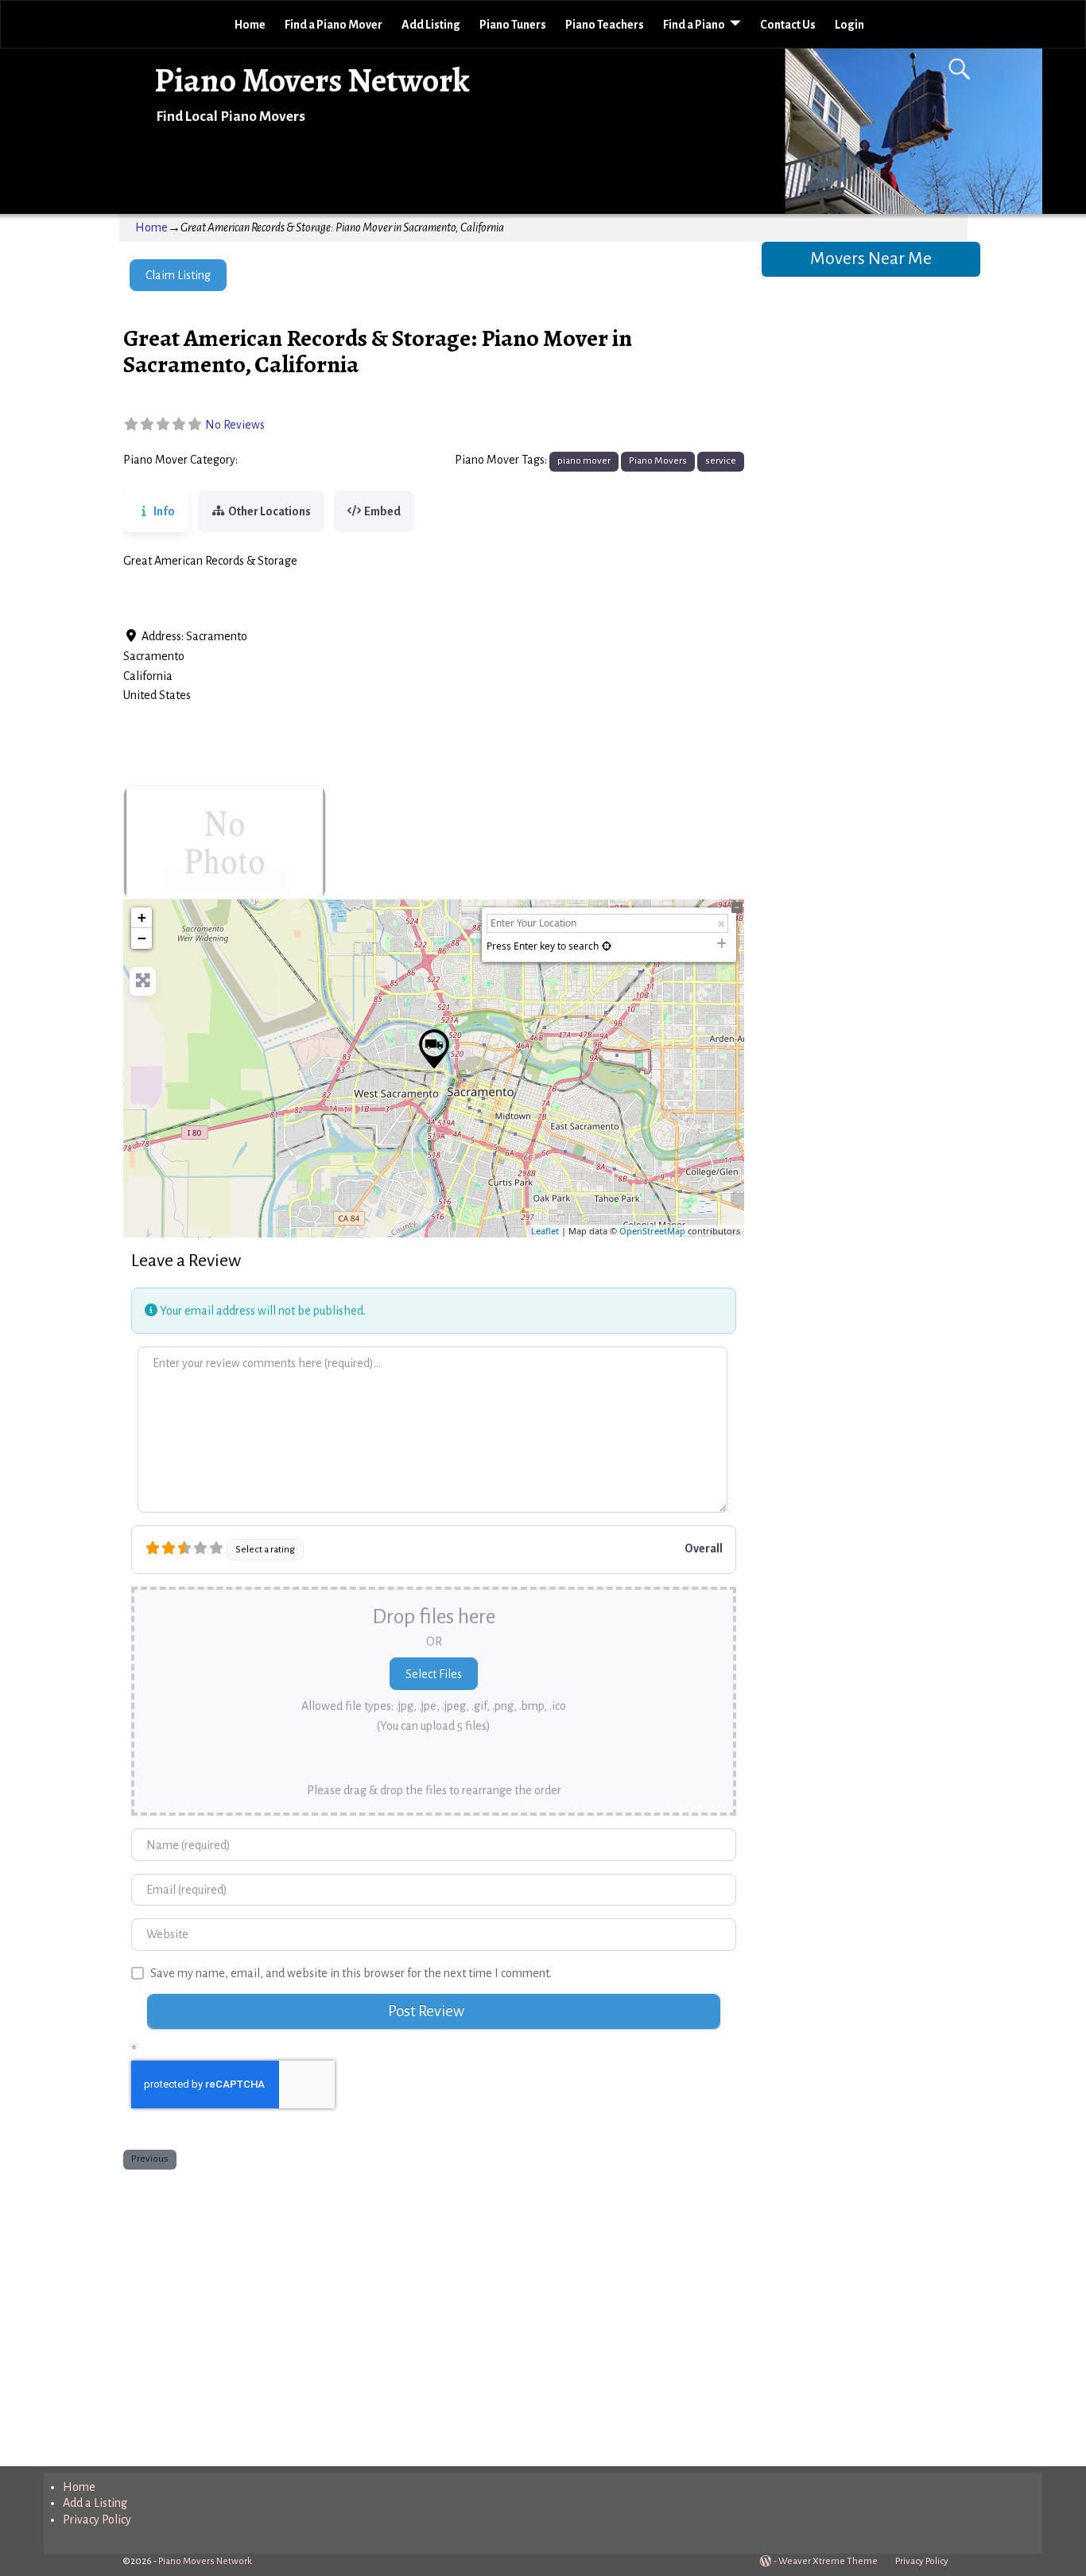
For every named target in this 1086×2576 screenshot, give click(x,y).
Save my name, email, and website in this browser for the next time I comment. (351, 1973)
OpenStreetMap (652, 1231)
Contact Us (788, 25)
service (721, 460)
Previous (150, 2158)
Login (849, 25)
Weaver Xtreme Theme (828, 2561)
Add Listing (431, 25)
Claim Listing (178, 275)
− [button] (142, 938)
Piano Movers (277, 460)
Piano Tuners (513, 25)
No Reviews (235, 425)
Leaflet (545, 1231)
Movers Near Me (871, 258)
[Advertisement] (434, 2314)
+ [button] (142, 917)
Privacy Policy (97, 2520)
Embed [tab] (382, 511)
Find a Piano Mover (334, 25)
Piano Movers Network (312, 80)
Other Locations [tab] (270, 511)
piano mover (584, 460)
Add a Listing (95, 2503)
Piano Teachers (605, 25)
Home (250, 25)
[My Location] (607, 946)
